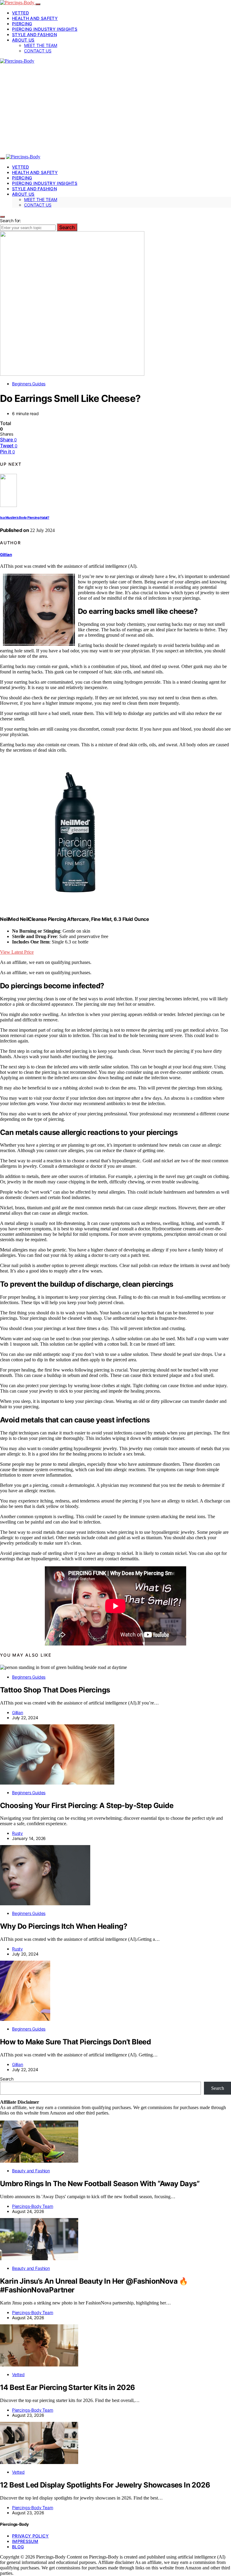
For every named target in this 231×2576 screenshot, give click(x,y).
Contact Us (38, 51)
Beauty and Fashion (31, 2171)
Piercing (22, 24)
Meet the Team (41, 45)
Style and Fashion (34, 34)
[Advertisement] (115, 109)
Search (67, 227)
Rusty (17, 1833)
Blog (18, 2547)
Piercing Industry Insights (45, 29)
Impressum (25, 2541)
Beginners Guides (29, 384)
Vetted (20, 13)
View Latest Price (17, 952)
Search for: (11, 221)
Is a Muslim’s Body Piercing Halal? (25, 518)
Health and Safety (35, 18)
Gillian (6, 555)
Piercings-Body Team (33, 2206)
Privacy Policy (30, 2536)
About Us (23, 40)
